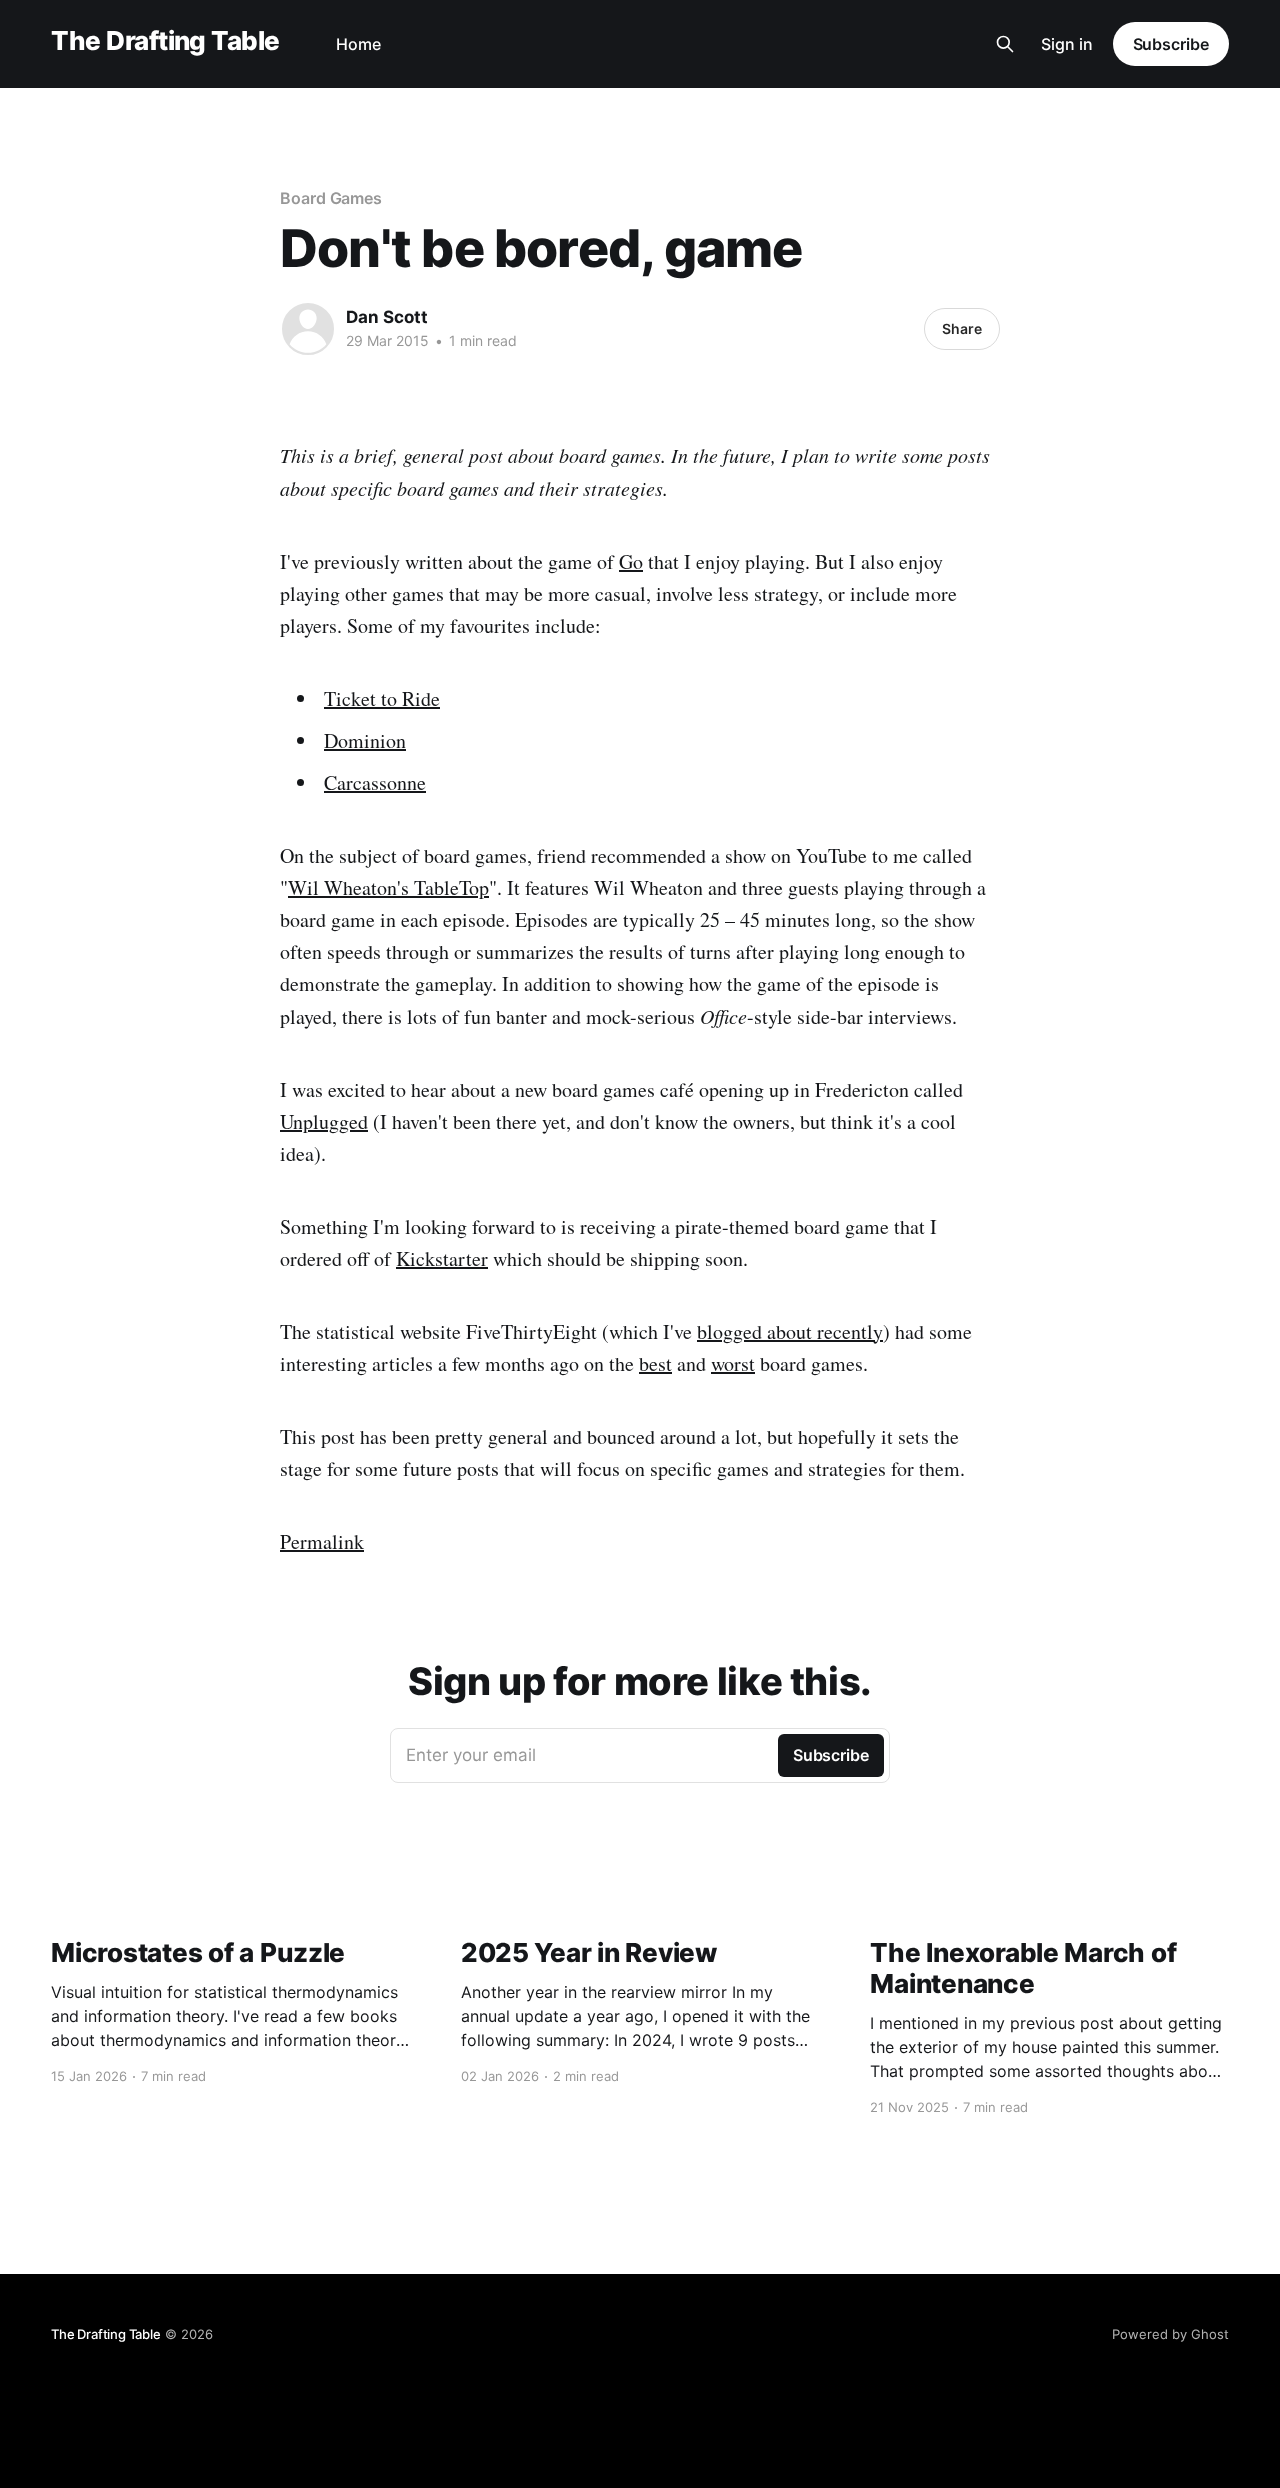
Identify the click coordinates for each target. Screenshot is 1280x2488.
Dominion (365, 740)
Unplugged (324, 1121)
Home (358, 44)
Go (631, 561)
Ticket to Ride (382, 698)
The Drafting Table (165, 41)
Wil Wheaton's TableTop (388, 887)
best (655, 1363)
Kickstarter (442, 1258)
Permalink (322, 1541)
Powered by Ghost (1170, 2334)
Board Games (331, 198)
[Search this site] (1005, 44)
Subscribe (1171, 44)
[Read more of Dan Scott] (308, 329)
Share (962, 328)
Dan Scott (387, 317)
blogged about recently (790, 1331)
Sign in (1067, 44)
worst (733, 1363)
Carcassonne (375, 782)
